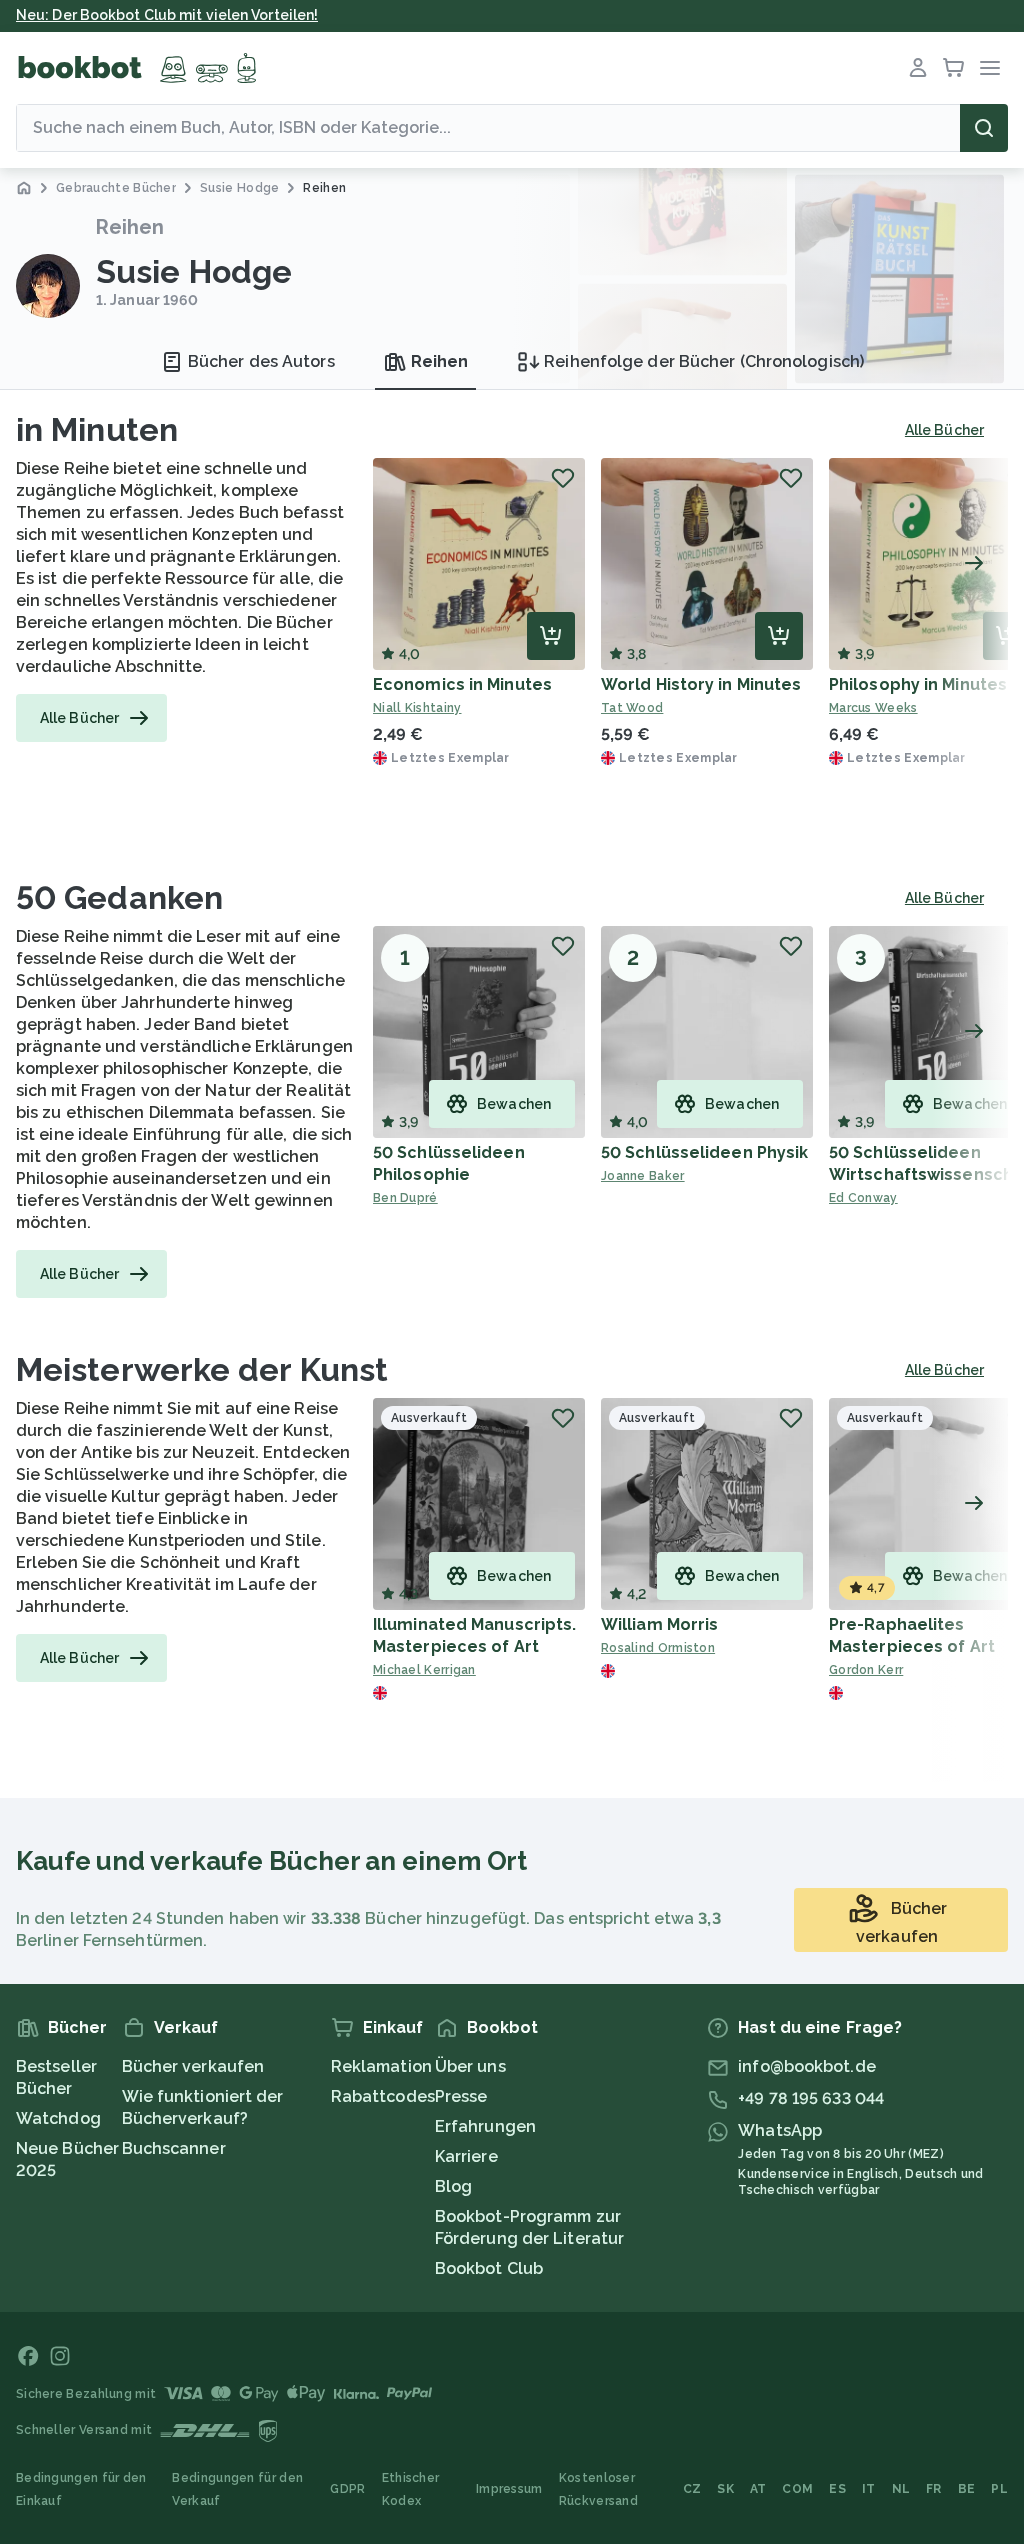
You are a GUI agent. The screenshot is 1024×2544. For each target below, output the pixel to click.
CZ (692, 2489)
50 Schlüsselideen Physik (704, 1152)
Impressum (509, 2489)
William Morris (659, 1624)
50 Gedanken (119, 897)
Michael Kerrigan (424, 1670)
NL (901, 2489)
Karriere (466, 2156)
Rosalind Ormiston (658, 1648)
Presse (461, 2096)
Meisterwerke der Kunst (202, 1369)
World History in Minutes (701, 684)
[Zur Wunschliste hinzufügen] (563, 478)
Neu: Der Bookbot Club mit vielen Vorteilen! (167, 15)
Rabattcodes (383, 2096)
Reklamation (381, 2066)
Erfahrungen (485, 2126)
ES (837, 2489)
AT (758, 2489)
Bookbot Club (489, 2268)
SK (725, 2489)
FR (934, 2489)
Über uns (470, 2066)
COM (797, 2489)
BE (967, 2489)
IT (869, 2489)
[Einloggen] (918, 68)
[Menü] (990, 68)
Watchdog (58, 2118)
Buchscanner (174, 2148)
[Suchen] (984, 128)
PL (999, 2489)
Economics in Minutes (462, 684)
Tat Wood (632, 708)
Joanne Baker (643, 1176)
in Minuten (97, 429)
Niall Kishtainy (417, 708)
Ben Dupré (405, 1198)
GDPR (347, 2489)
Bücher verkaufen (193, 2066)
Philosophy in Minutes (918, 684)
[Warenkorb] (954, 68)
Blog (453, 2186)
